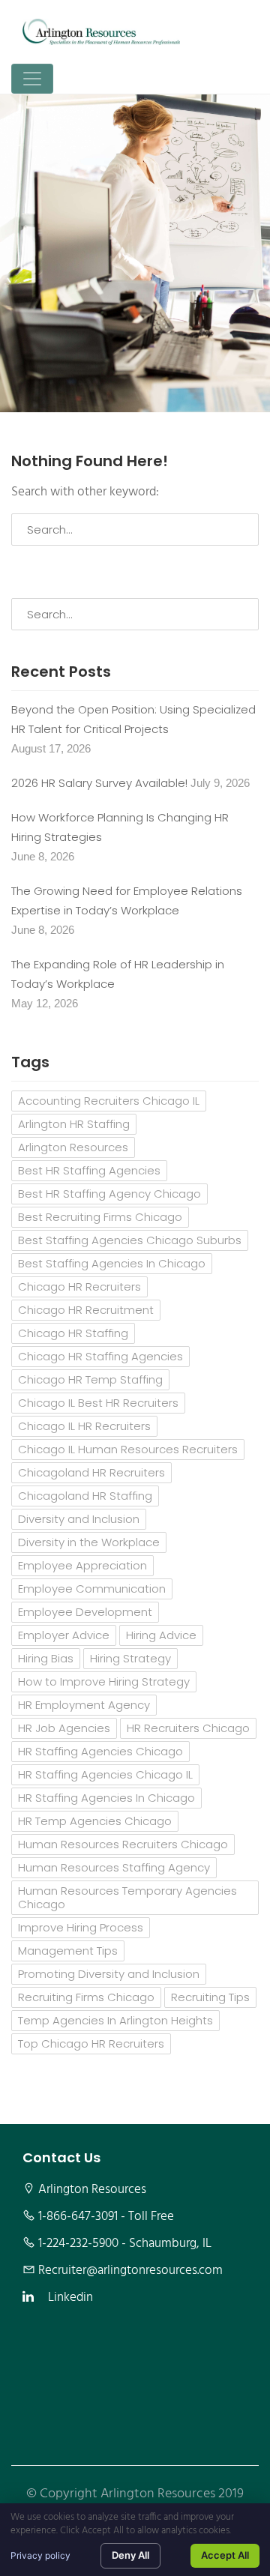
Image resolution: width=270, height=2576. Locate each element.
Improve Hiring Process (81, 1927)
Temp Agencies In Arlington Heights (115, 2020)
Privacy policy (40, 2555)
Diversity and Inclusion (79, 1519)
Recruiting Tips (210, 1997)
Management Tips (68, 1951)
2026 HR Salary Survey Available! (99, 783)
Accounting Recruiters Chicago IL (109, 1101)
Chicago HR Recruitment (86, 1310)
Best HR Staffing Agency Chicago (109, 1194)
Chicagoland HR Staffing (85, 1496)
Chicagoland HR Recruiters (91, 1472)
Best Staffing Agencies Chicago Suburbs (130, 1240)
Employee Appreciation (82, 1565)
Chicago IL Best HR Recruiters (98, 1403)
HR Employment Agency (84, 1705)
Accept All (225, 2555)
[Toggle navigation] (32, 79)
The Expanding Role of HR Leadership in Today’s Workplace (118, 974)
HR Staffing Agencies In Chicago (106, 1798)
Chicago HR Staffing (73, 1333)
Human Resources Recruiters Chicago (123, 1844)
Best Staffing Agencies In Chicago (112, 1263)
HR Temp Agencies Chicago (95, 1821)
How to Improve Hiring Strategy (104, 1681)
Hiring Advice (161, 1635)
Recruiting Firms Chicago (86, 1997)
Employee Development (85, 1612)
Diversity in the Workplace (89, 1542)
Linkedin (70, 2298)
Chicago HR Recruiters (79, 1287)
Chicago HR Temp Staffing (90, 1379)
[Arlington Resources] (101, 32)
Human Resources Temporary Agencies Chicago (127, 1897)
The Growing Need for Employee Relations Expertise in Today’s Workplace (127, 901)
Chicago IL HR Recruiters (84, 1426)
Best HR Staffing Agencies (89, 1170)
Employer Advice (64, 1635)
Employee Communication (92, 1589)
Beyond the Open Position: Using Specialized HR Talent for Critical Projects (133, 719)
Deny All (130, 2555)
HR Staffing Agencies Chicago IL (105, 1774)
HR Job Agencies (64, 1728)
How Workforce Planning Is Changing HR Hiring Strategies (120, 827)
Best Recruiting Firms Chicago (100, 1217)
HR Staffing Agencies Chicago (100, 1751)
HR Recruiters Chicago (188, 1728)
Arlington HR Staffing (74, 1124)
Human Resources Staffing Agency (114, 1867)
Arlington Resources (73, 1147)
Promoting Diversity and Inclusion (109, 1974)
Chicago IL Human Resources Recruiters (128, 1449)
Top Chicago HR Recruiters (91, 2043)
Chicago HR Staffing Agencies (100, 1356)
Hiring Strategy (130, 1658)
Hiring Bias (46, 1658)
